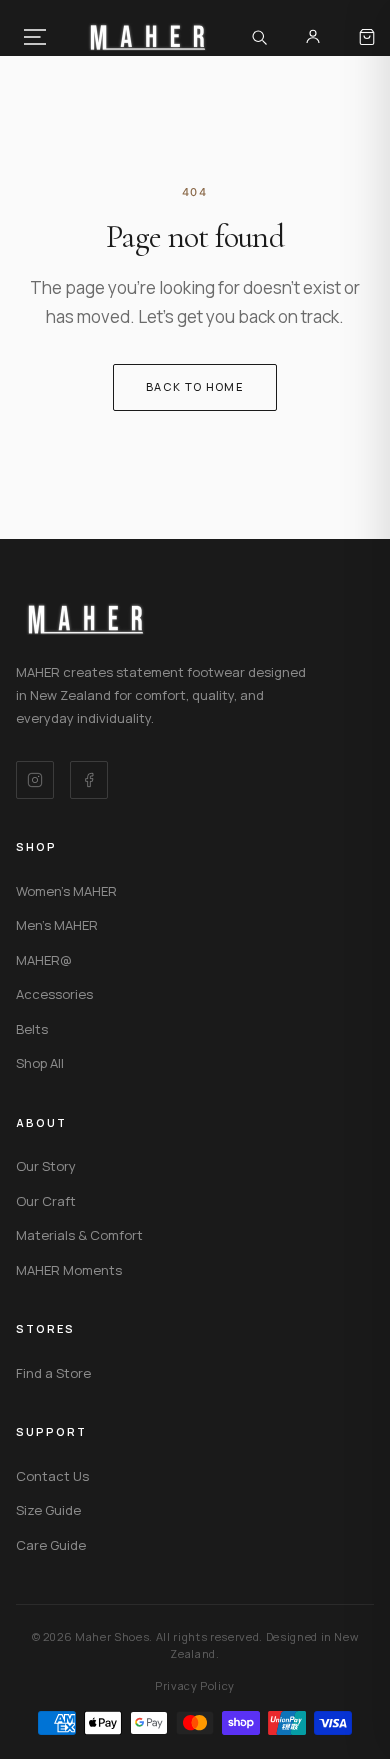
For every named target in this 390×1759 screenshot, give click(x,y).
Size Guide (48, 1510)
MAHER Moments (69, 1270)
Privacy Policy (195, 1685)
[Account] (313, 37)
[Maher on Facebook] (89, 780)
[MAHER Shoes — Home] (148, 37)
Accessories (54, 994)
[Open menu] (35, 37)
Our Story (46, 1166)
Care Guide (51, 1545)
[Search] (259, 37)
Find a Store (53, 1373)
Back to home (195, 386)
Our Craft (46, 1201)
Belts (32, 1029)
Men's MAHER (57, 925)
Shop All (40, 1063)
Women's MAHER (66, 891)
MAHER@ (44, 960)
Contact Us (52, 1476)
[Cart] (367, 37)
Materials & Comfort (79, 1235)
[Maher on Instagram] (35, 780)
